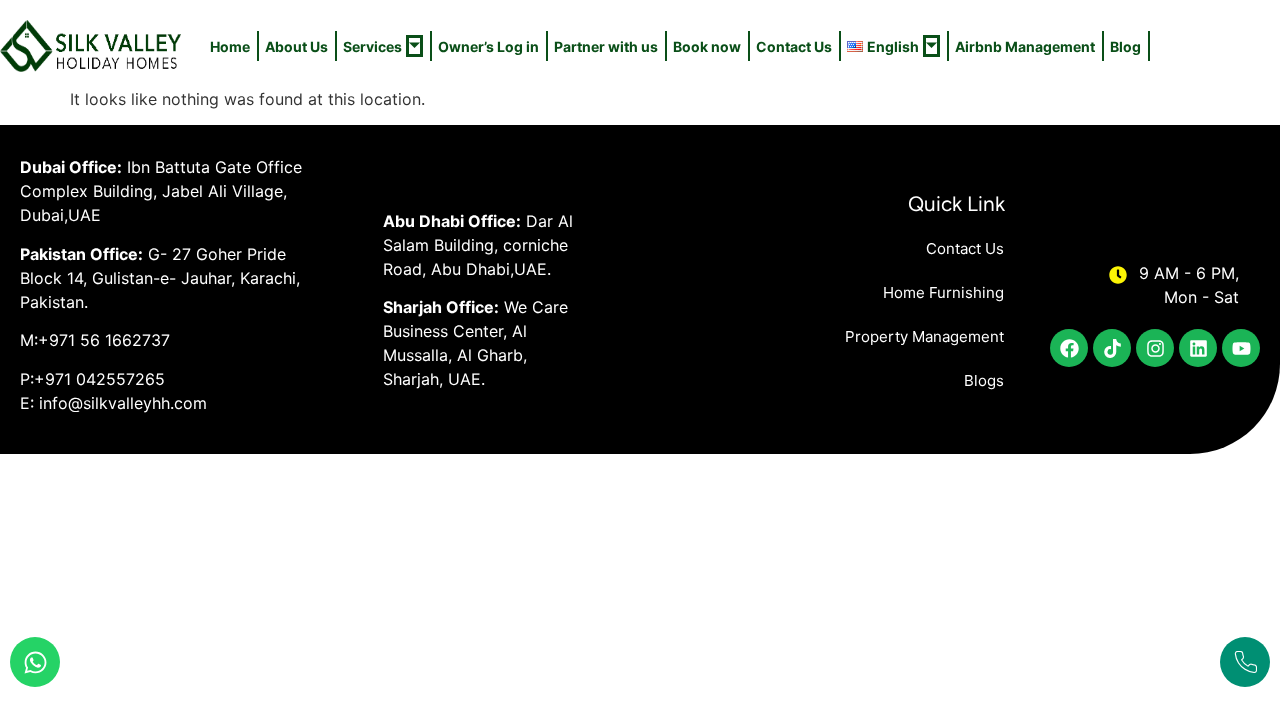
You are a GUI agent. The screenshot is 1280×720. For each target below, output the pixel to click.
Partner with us (606, 46)
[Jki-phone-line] (1245, 662)
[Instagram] (1155, 348)
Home (230, 46)
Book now (707, 46)
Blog (1125, 46)
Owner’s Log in (488, 46)
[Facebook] (1069, 348)
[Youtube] (1241, 348)
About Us (296, 46)
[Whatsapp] (35, 662)
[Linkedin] (1198, 348)
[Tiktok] (1112, 348)
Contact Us (794, 46)
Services (372, 46)
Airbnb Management (1025, 46)
